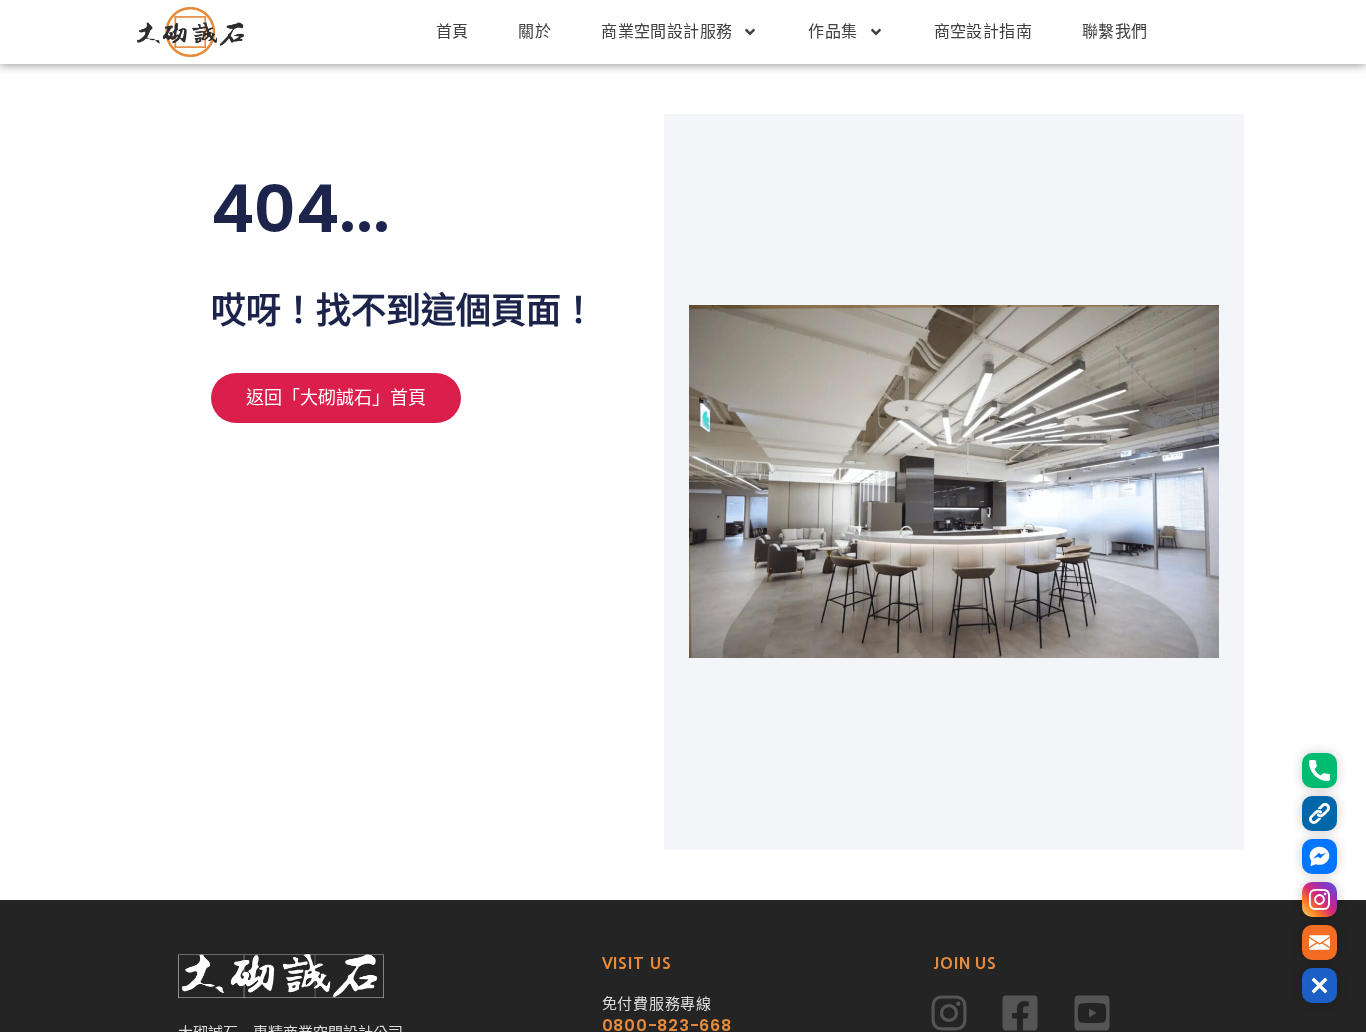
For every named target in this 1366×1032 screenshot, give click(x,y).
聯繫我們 (1115, 31)
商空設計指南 (983, 31)
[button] (1319, 985)
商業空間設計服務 (666, 31)
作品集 (832, 31)
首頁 (452, 31)
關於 (534, 31)
